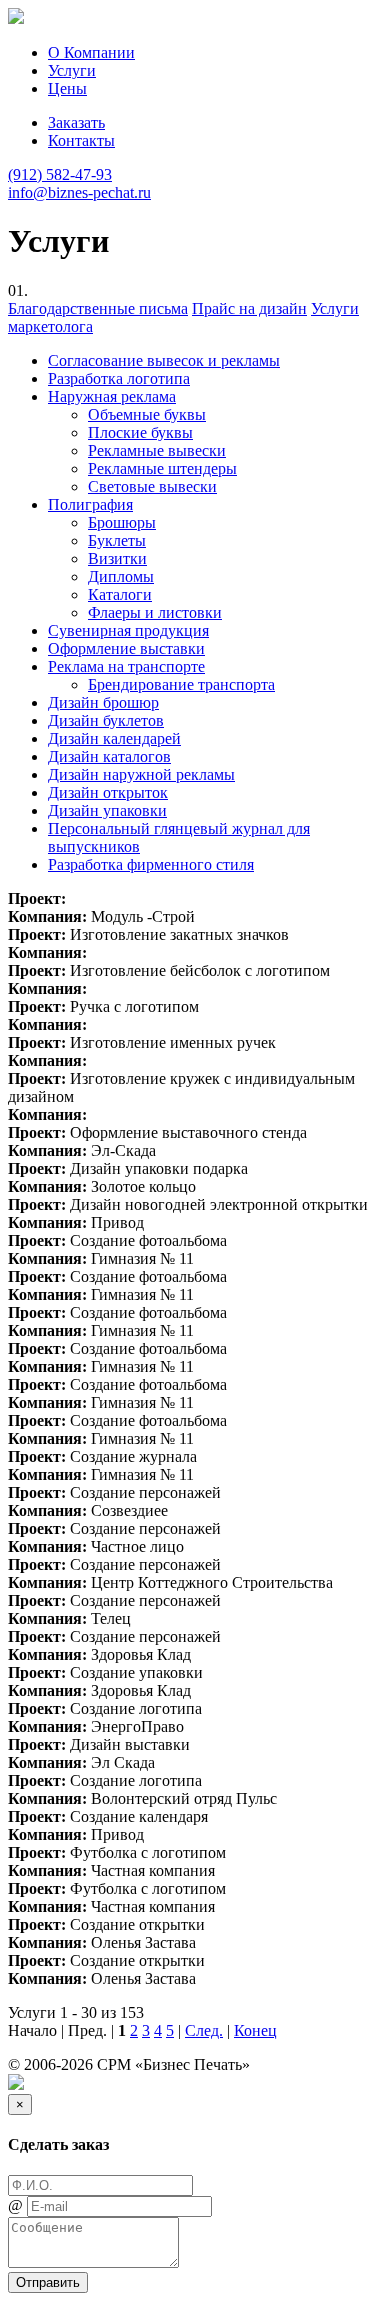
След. (204, 2030)
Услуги (72, 70)
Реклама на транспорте (126, 666)
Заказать (76, 122)
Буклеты (117, 540)
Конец (255, 2030)
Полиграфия (90, 504)
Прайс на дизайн (249, 308)
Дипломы (121, 576)
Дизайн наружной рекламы (141, 774)
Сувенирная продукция (128, 630)
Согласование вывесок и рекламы (164, 360)
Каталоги (120, 594)
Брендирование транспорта (181, 684)
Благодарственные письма (98, 308)
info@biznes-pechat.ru (79, 192)
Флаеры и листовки (155, 612)
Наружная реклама (112, 396)
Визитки (117, 558)
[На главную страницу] (16, 18)
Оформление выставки (126, 648)
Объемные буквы (147, 414)
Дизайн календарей (114, 738)
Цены (67, 88)
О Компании (91, 52)
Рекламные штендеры (162, 468)
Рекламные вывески (157, 450)
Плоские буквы (140, 432)
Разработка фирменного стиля (151, 864)
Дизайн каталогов (109, 756)
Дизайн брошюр (103, 702)
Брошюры (122, 522)
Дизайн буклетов (106, 720)
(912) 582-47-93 (60, 174)
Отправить (48, 2282)
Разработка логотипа (119, 378)
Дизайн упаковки (107, 810)
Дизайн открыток (108, 792)
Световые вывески (152, 486)
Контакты (81, 140)
